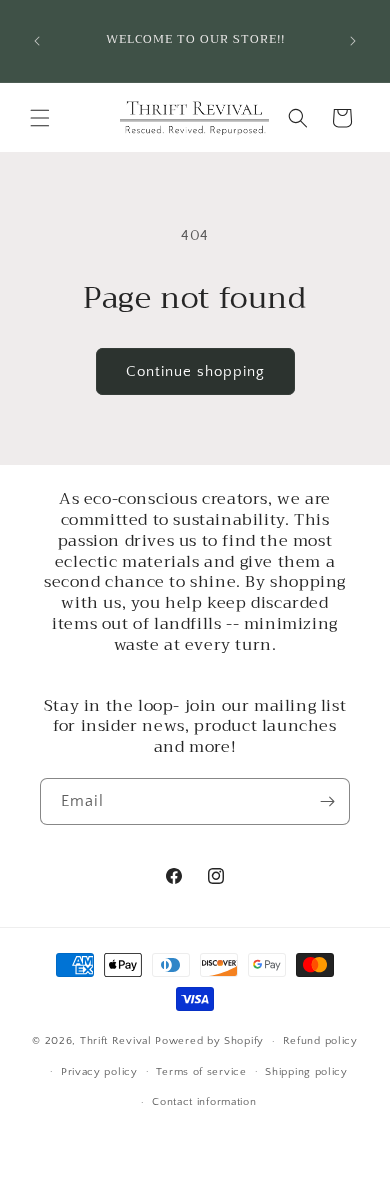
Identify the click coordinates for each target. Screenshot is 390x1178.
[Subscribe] (327, 801)
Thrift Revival (118, 1041)
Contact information (204, 1102)
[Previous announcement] (37, 41)
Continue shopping (195, 371)
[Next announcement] (353, 41)
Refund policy (320, 1041)
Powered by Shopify (209, 1041)
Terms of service (201, 1072)
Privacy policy (99, 1072)
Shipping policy (306, 1072)
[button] (40, 118)
